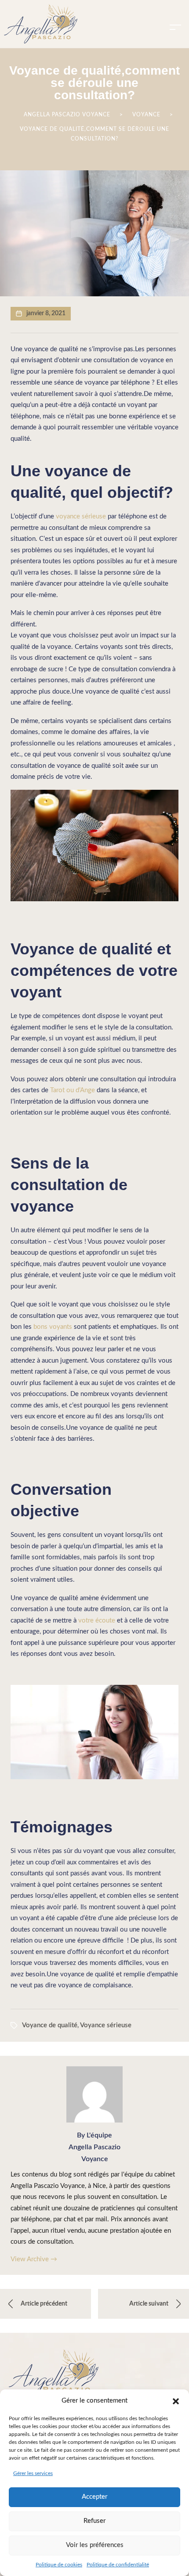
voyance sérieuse (81, 516)
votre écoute (97, 1621)
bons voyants (53, 1327)
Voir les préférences (95, 2545)
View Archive (34, 2259)
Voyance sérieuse (106, 2025)
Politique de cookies (59, 2565)
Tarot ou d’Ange (73, 1090)
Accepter (94, 2497)
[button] (176, 2401)
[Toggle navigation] (175, 27)
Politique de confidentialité (118, 2565)
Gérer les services (33, 2473)
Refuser (94, 2521)
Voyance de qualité (50, 2025)
